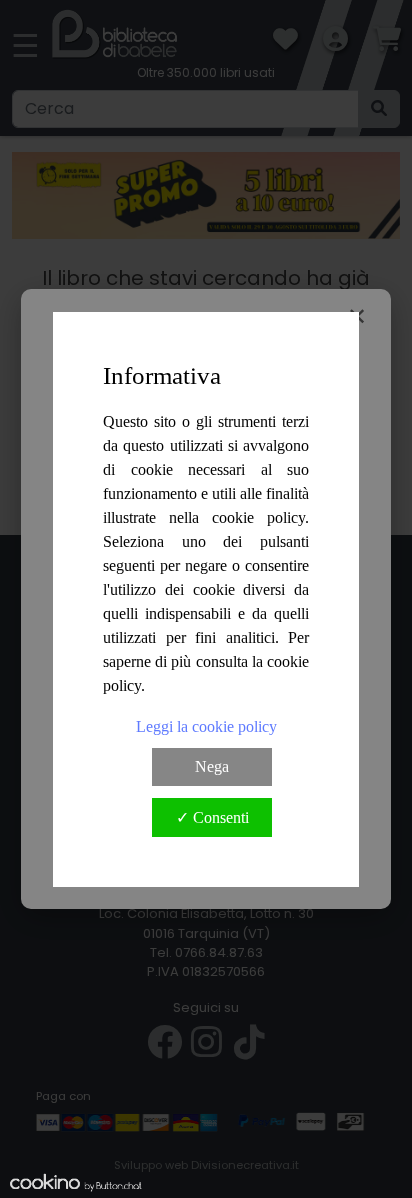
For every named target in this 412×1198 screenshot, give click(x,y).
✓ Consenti (212, 817)
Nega (212, 766)
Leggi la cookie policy (206, 726)
